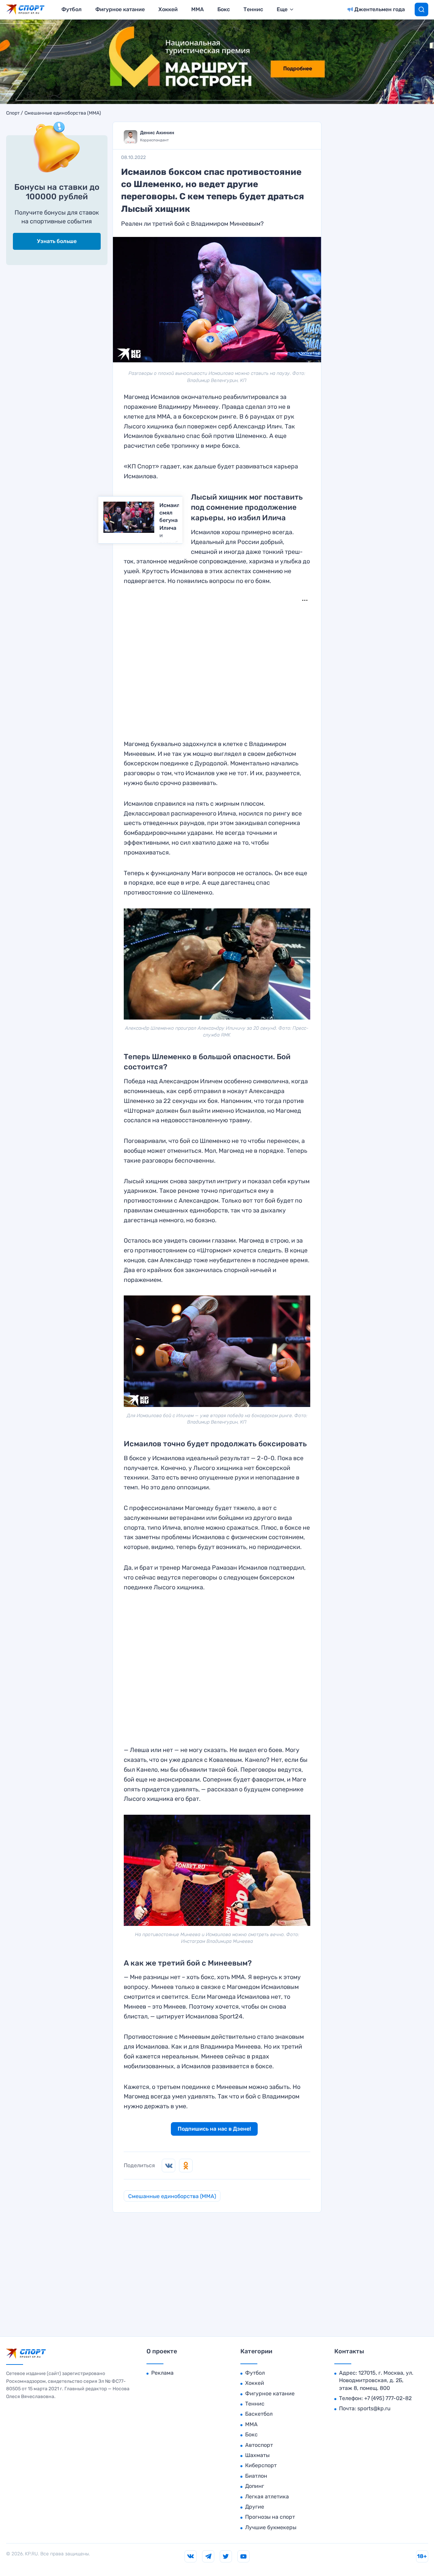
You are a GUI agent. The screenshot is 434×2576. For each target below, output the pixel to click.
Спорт (13, 113)
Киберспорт (261, 2465)
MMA (198, 9)
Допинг (255, 2486)
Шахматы (257, 2455)
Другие (255, 2507)
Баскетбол (259, 2414)
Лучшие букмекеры (271, 2527)
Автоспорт (259, 2445)
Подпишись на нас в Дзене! (214, 2129)
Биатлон (256, 2476)
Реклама (162, 2373)
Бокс (224, 9)
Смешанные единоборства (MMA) (63, 113)
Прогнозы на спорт (270, 2517)
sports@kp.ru (374, 2408)
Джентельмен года (380, 9)
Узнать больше (57, 241)
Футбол (72, 9)
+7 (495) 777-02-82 (388, 2398)
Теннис (253, 9)
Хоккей (168, 9)
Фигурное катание (120, 9)
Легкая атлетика (267, 2497)
